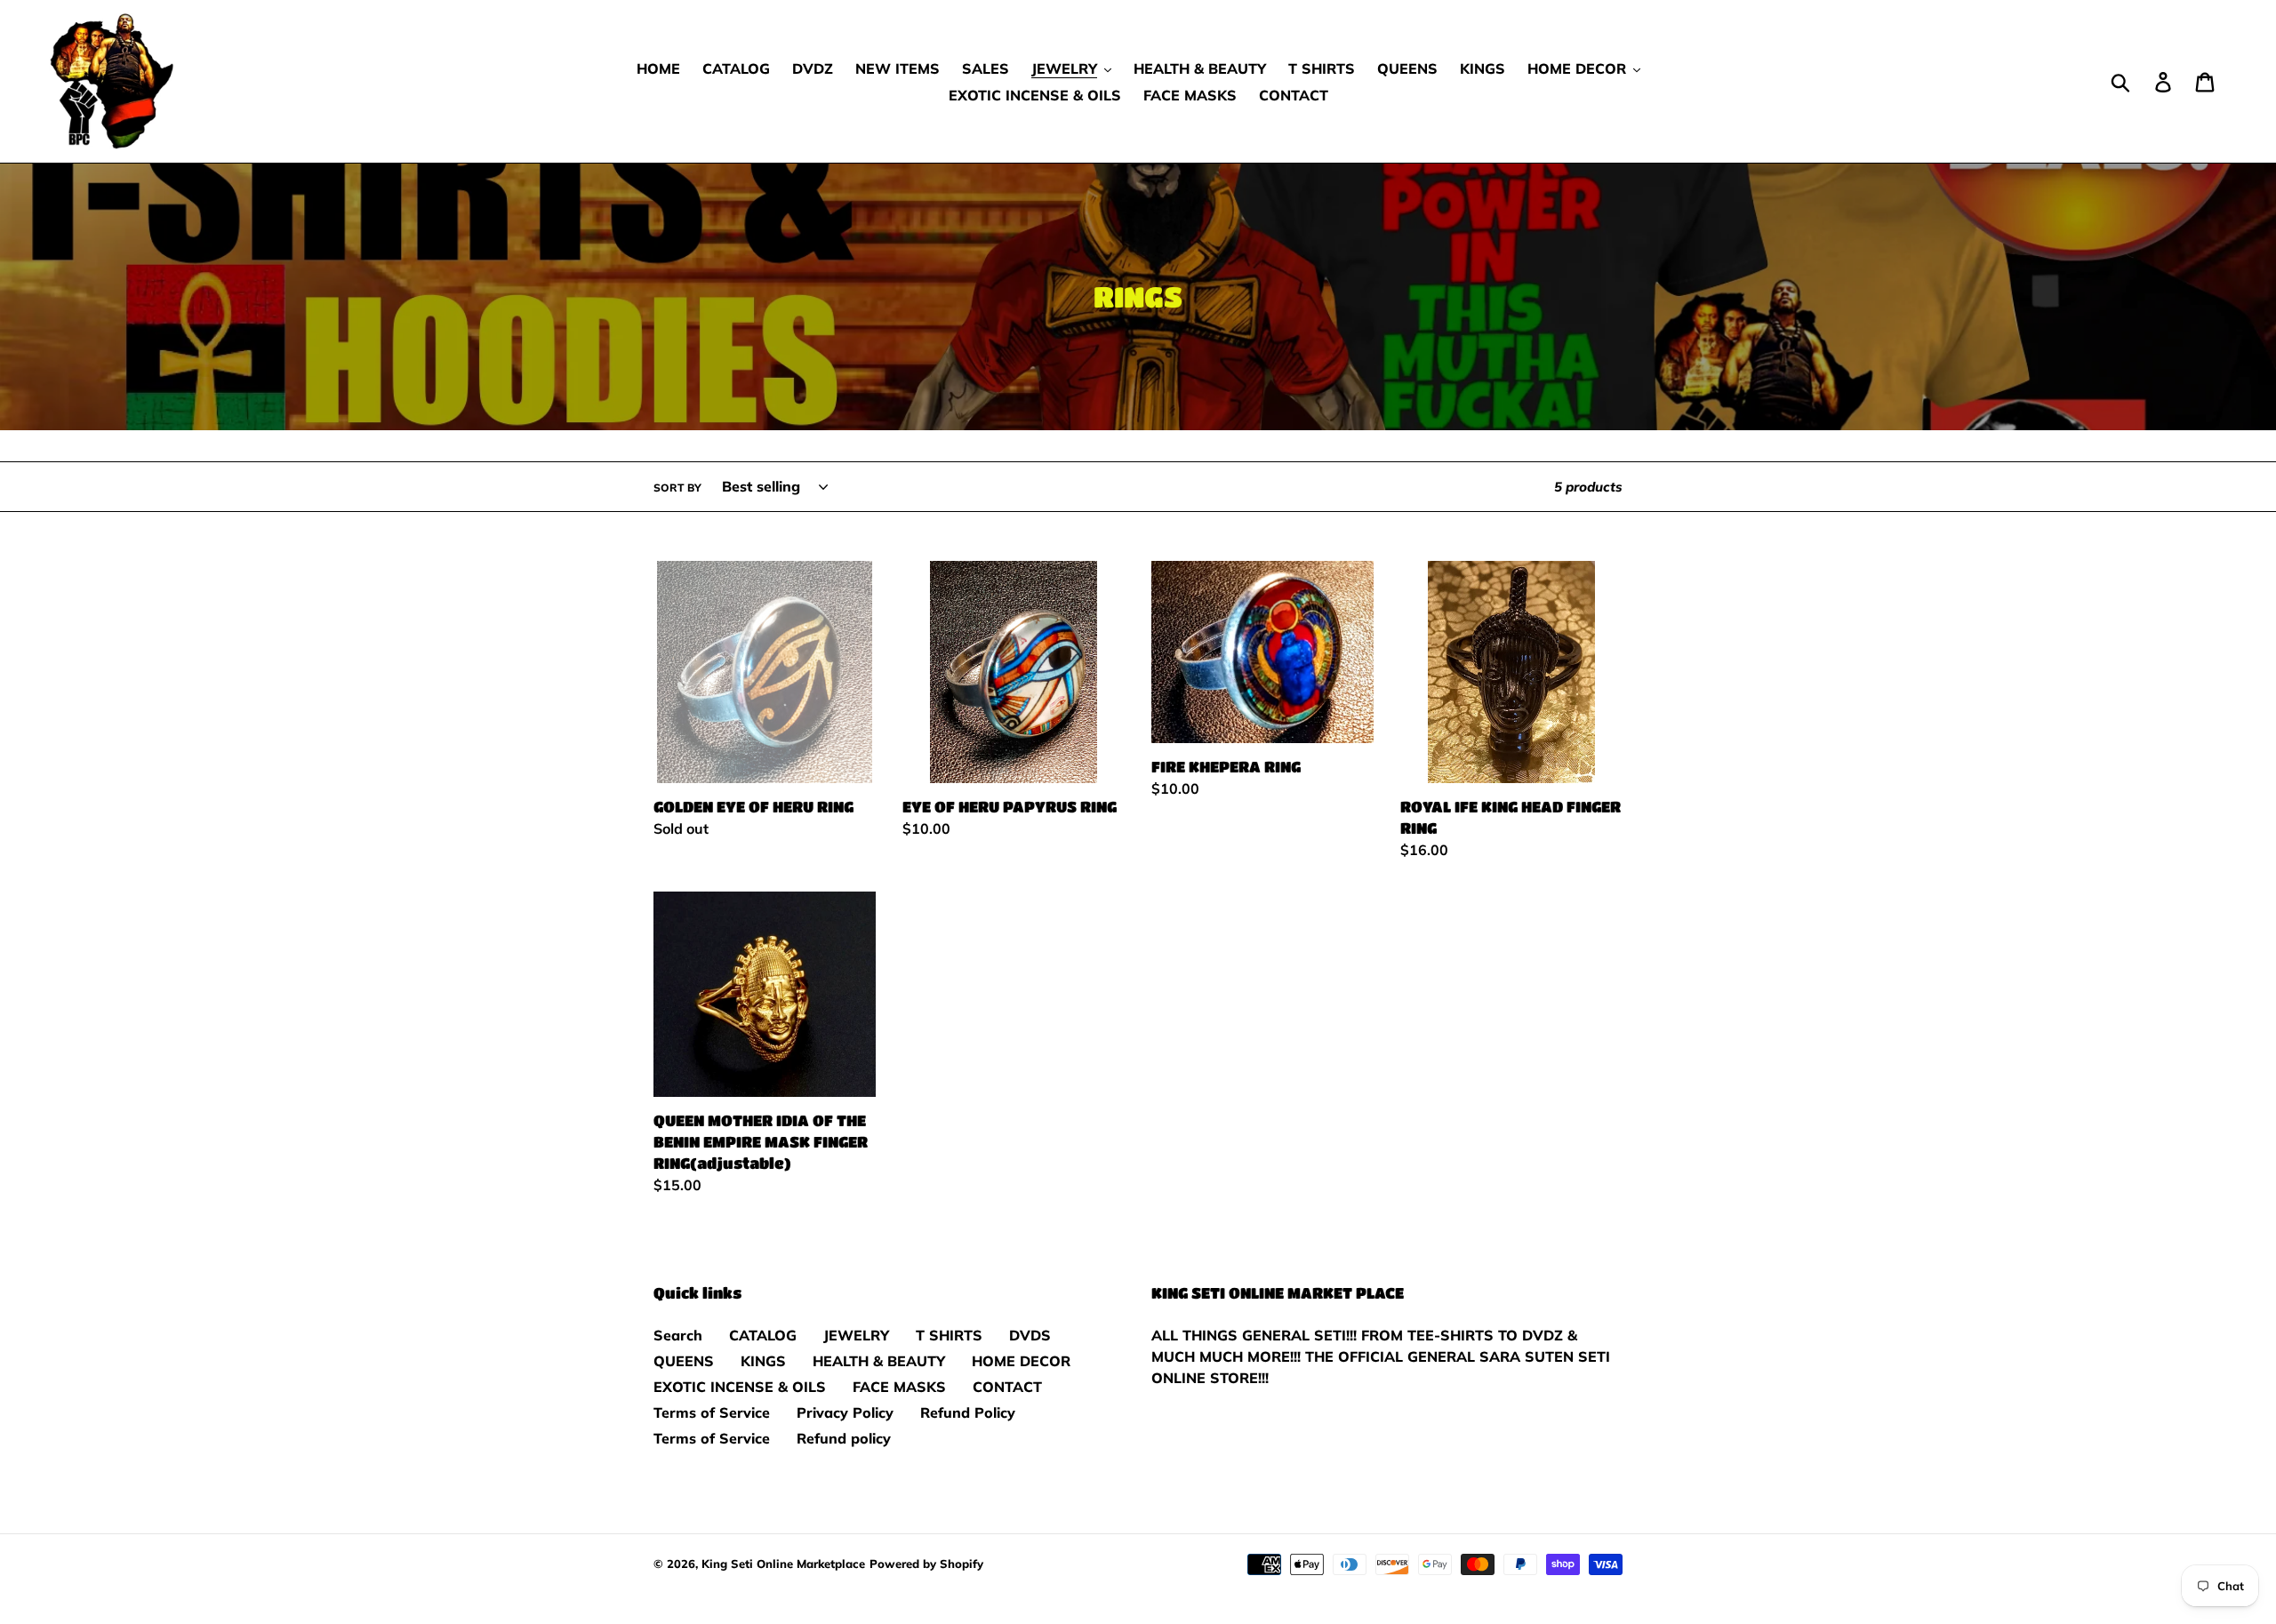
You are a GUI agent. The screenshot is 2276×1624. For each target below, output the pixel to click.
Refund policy (844, 1438)
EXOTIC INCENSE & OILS (740, 1387)
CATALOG (763, 1335)
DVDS (1030, 1335)
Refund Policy (968, 1412)
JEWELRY (856, 1335)
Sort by (677, 488)
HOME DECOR (1021, 1361)
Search (678, 1335)
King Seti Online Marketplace (783, 1564)
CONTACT (1007, 1387)
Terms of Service (712, 1412)
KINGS (763, 1361)
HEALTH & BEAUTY (879, 1361)
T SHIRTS (949, 1335)
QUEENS (684, 1361)
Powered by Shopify (926, 1564)
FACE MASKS (899, 1387)
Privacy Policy (845, 1412)
